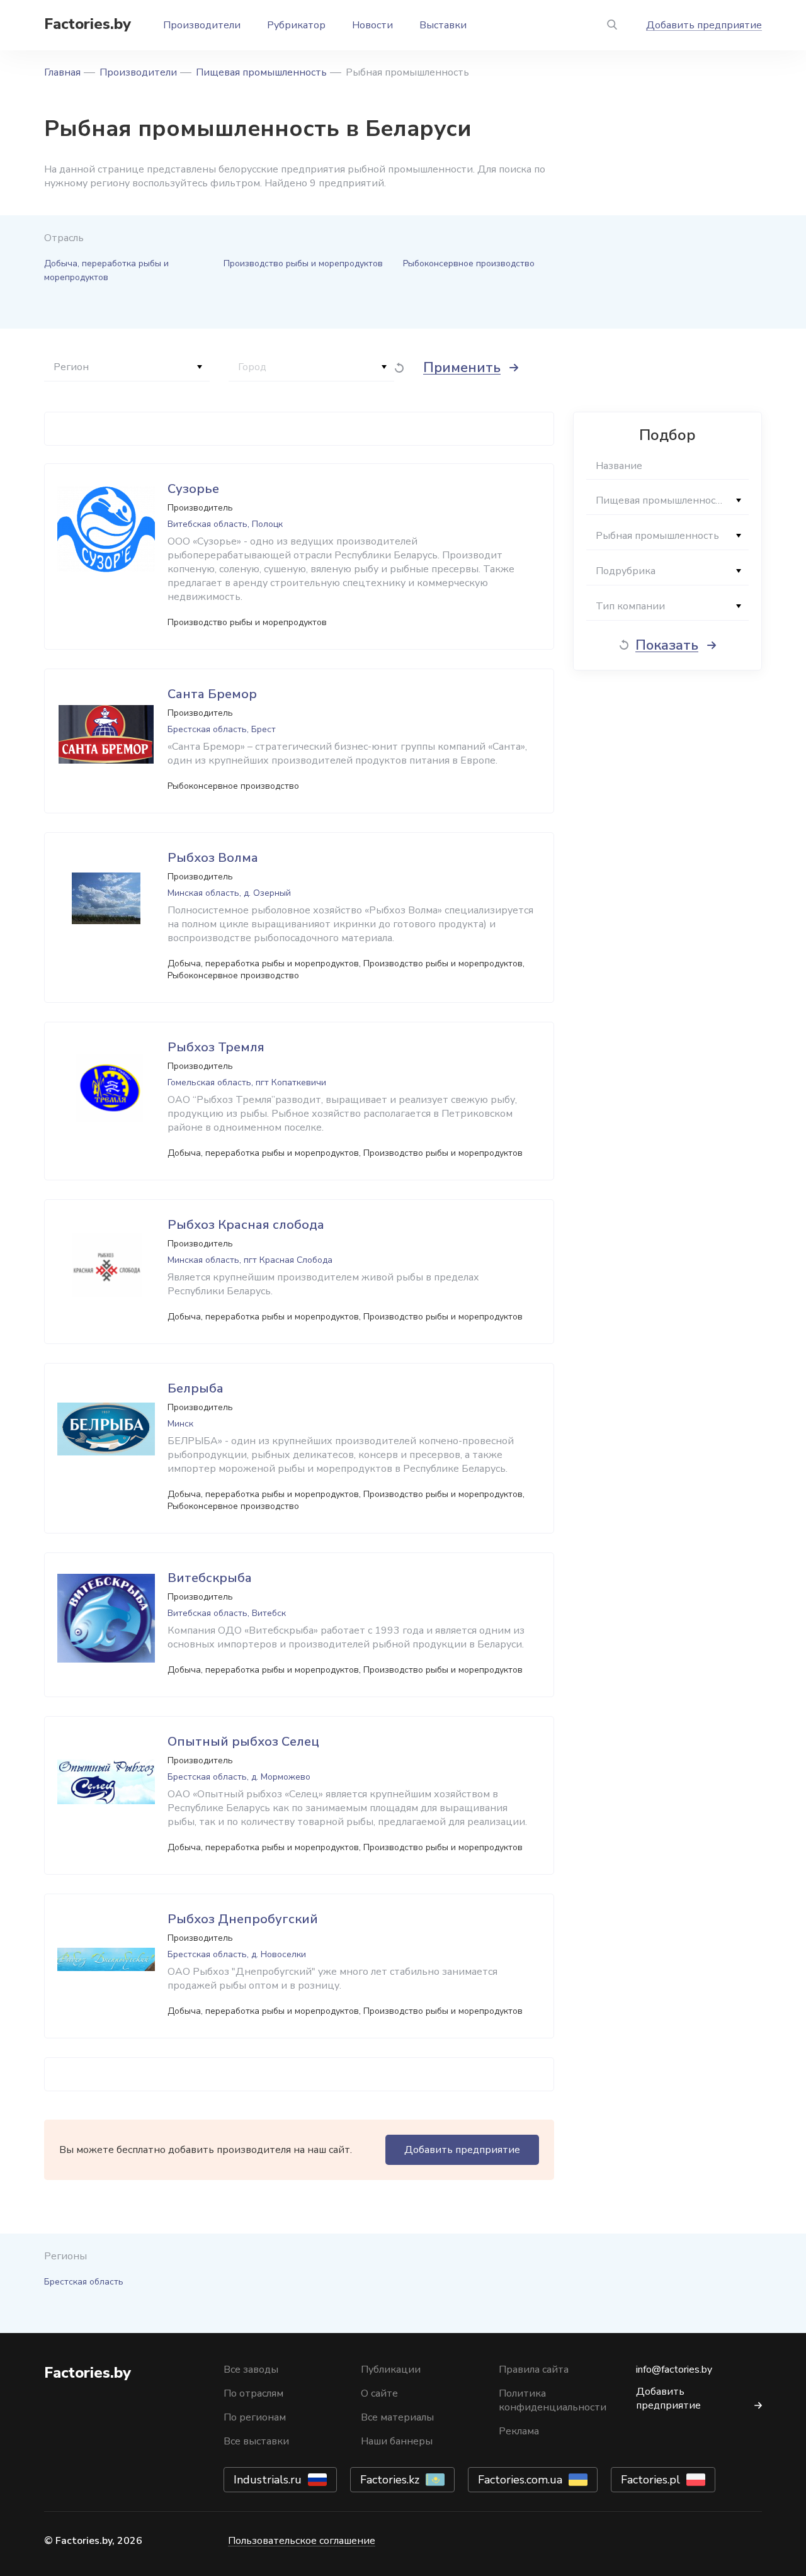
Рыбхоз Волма (213, 858)
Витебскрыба (210, 1578)
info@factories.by (674, 2370)
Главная (62, 72)
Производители (202, 25)
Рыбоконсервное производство (469, 263)
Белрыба (196, 1388)
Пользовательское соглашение (302, 2541)
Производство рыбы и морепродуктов (303, 263)
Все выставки (256, 2441)
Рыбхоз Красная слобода (246, 1225)
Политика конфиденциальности (553, 2400)
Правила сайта (534, 2370)
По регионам (255, 2417)
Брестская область (84, 2282)
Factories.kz (390, 2480)
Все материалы (397, 2417)
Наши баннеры (397, 2441)
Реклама (519, 2431)
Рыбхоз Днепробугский (243, 1919)
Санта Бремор (212, 694)
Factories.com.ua (520, 2480)
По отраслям (253, 2393)
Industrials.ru (268, 2480)
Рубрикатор (296, 25)
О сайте (379, 2393)
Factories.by (88, 24)
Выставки (443, 25)
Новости (372, 25)
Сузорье (193, 489)
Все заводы (251, 2370)
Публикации (391, 2370)
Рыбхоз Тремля (216, 1047)
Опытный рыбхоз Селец (243, 1742)
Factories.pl (650, 2480)
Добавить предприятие (704, 25)
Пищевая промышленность (261, 72)
